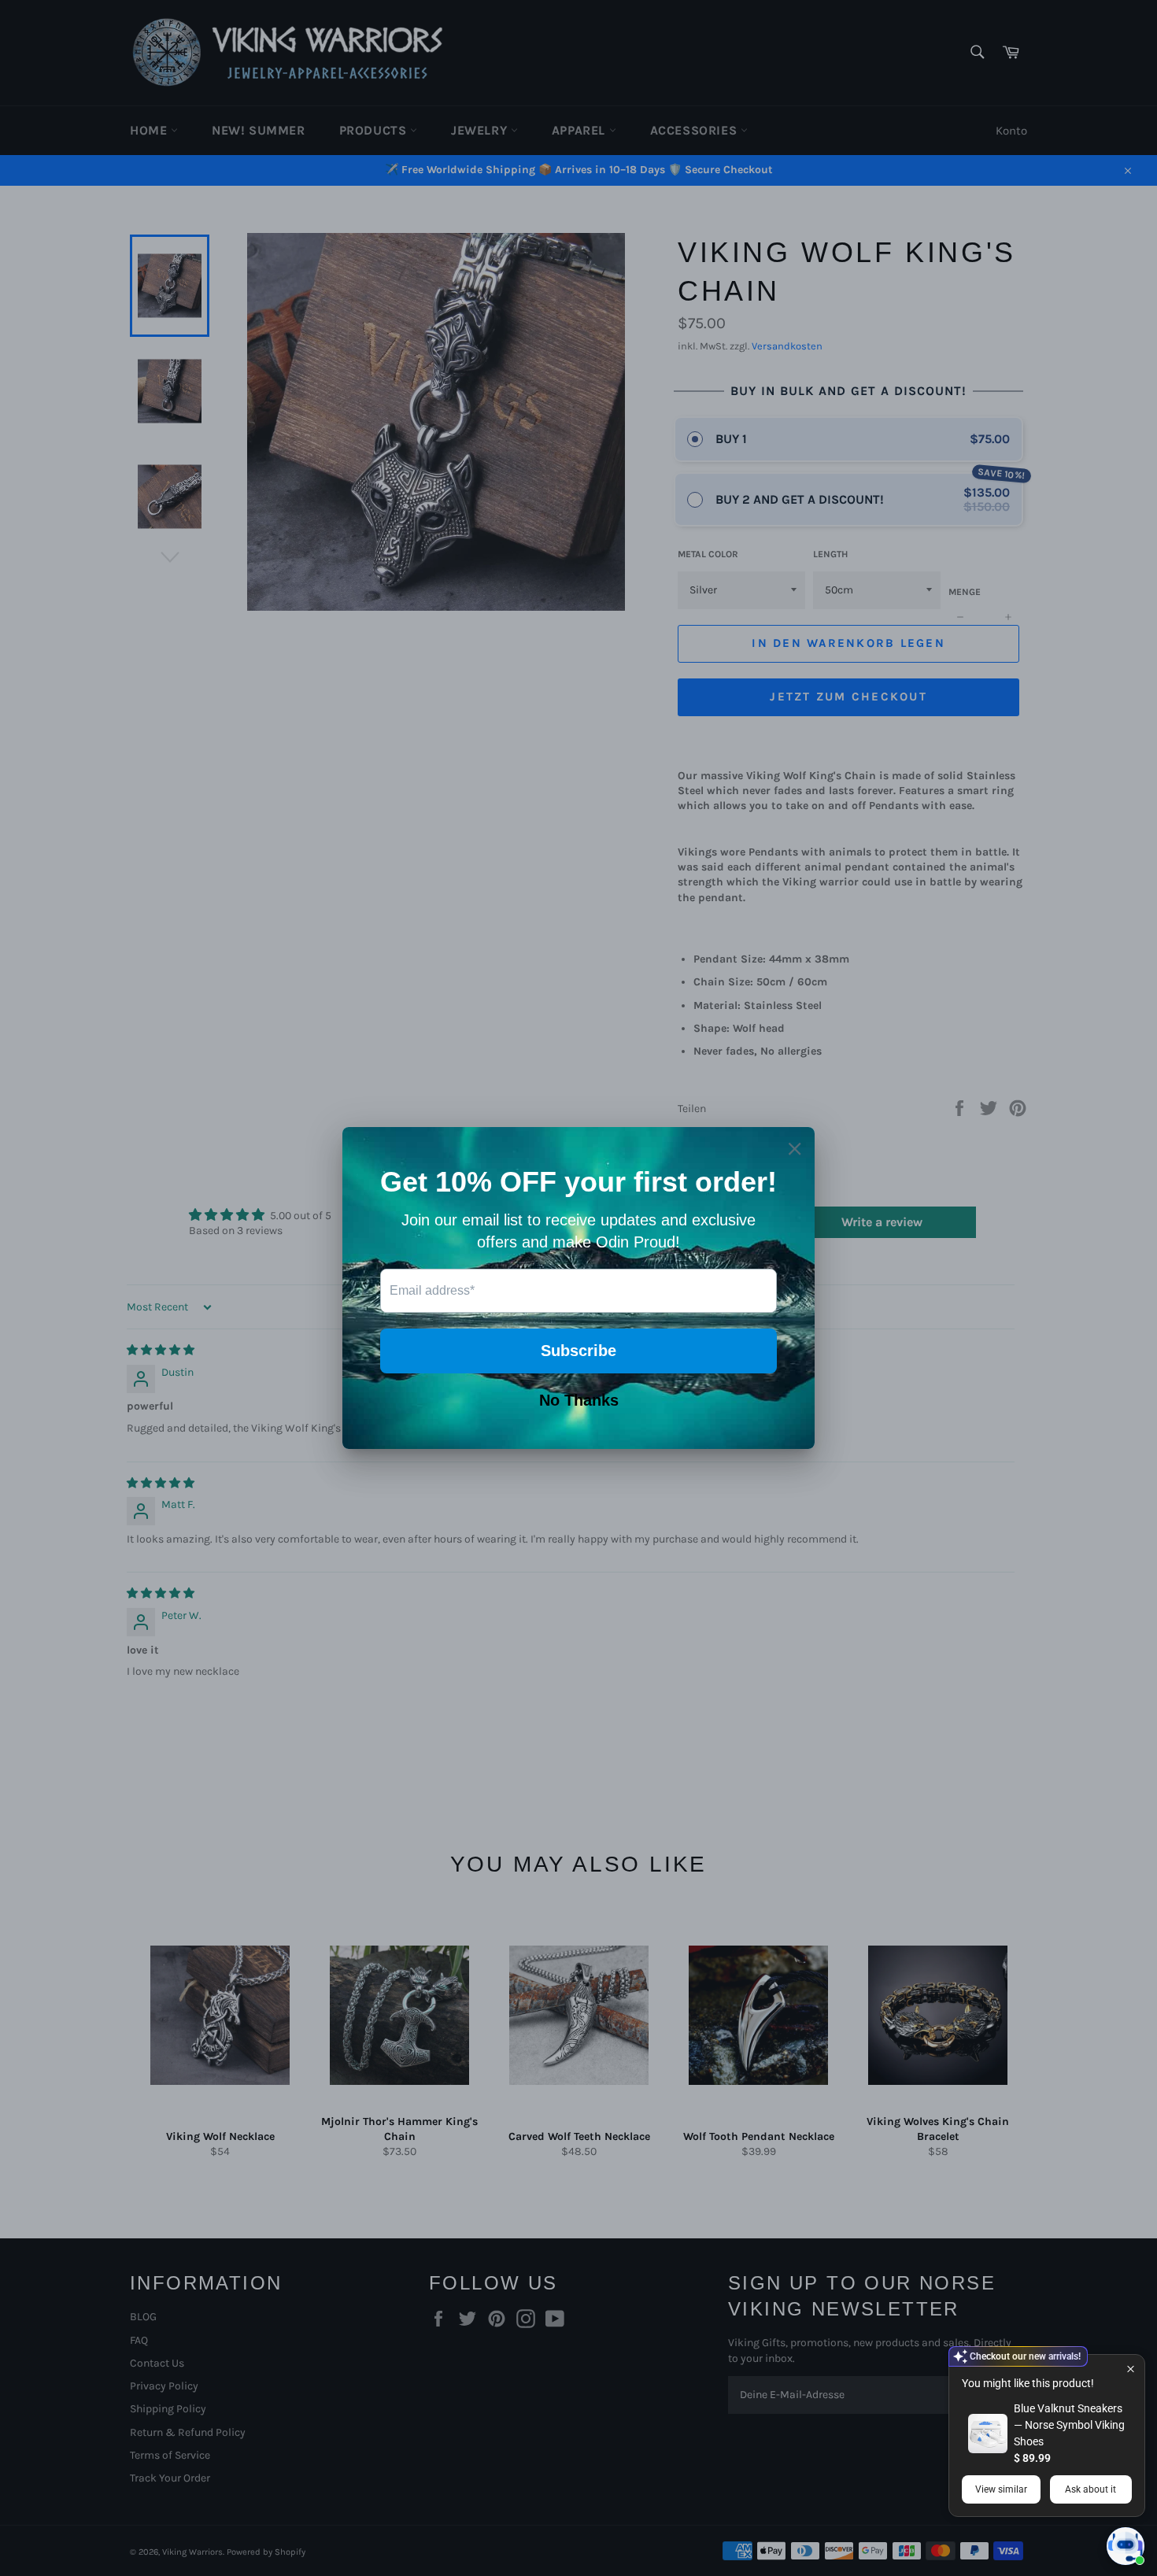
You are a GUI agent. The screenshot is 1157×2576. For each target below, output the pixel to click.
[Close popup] (1131, 2369)
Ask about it (1090, 2489)
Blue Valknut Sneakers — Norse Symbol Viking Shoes (1069, 2425)
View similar (1001, 2489)
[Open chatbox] (1126, 2546)
